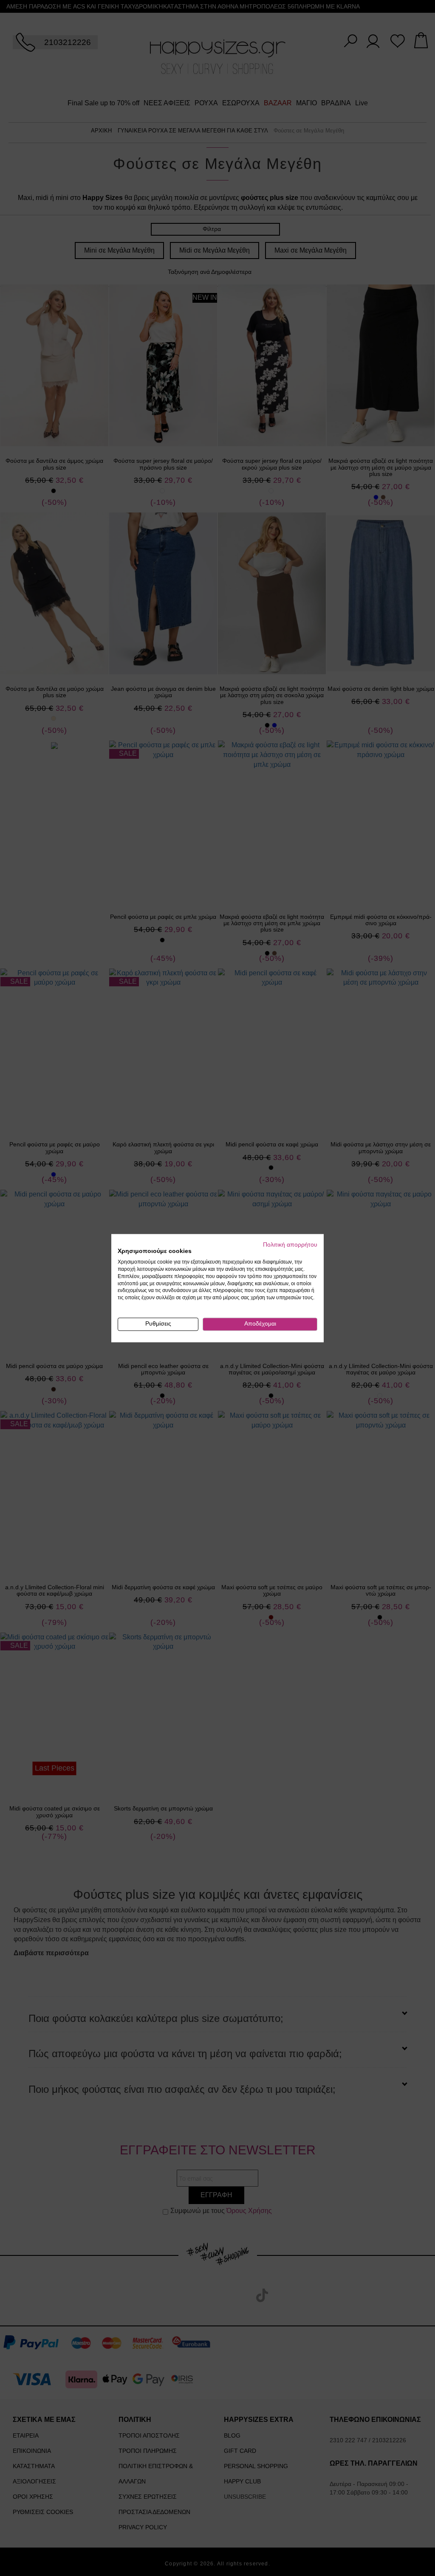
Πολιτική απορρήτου (290, 1245)
